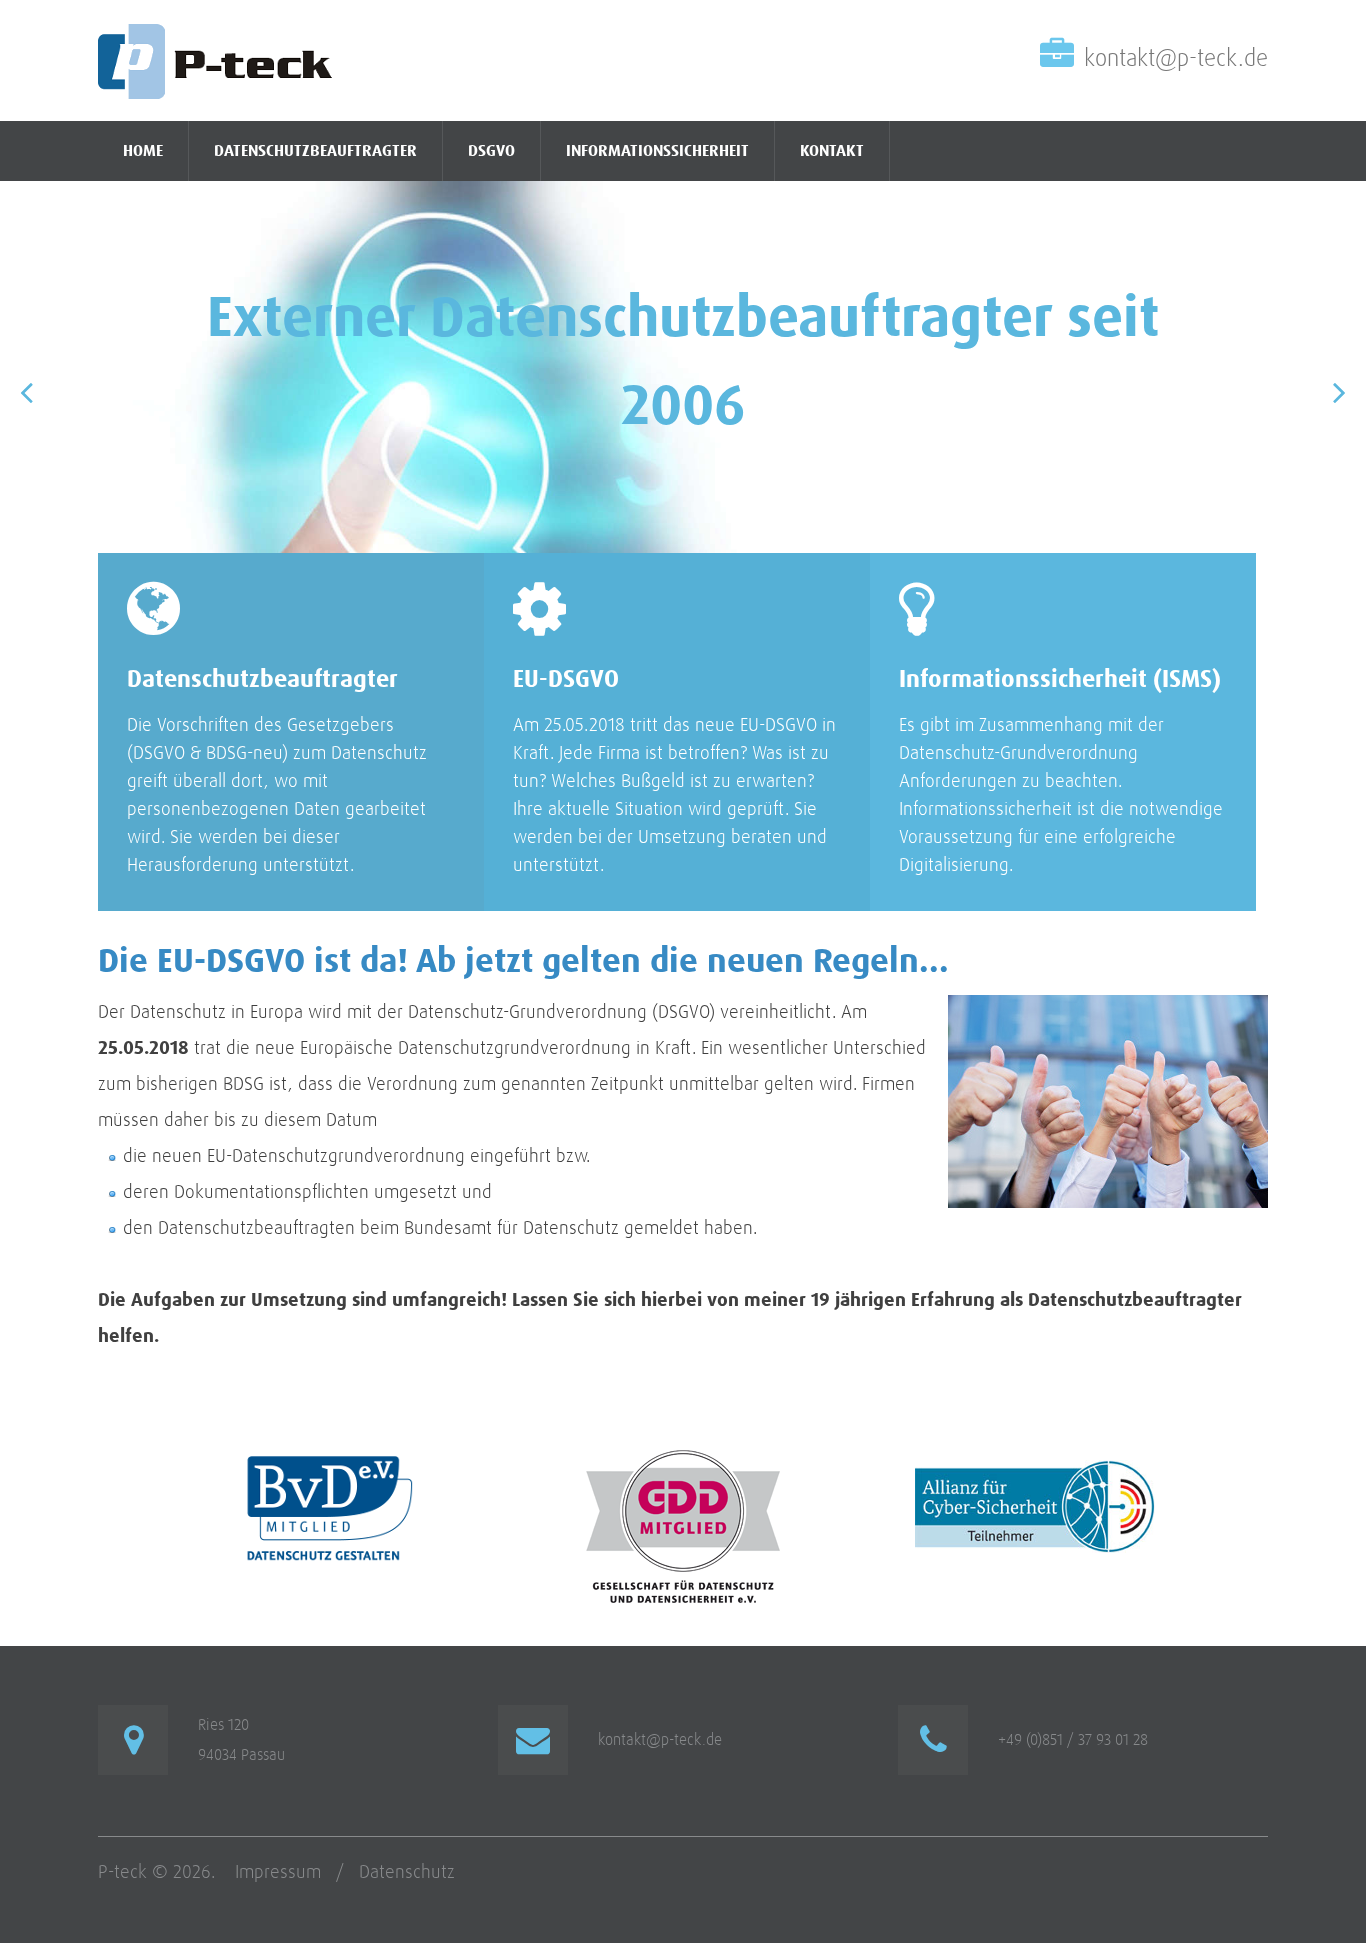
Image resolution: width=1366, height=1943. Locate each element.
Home (143, 151)
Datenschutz (407, 1872)
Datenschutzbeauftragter (315, 151)
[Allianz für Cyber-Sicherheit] (1035, 1461)
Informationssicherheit (657, 151)
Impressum (278, 1872)
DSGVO (491, 151)
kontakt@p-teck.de (1176, 59)
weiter (1298, 869)
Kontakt (832, 151)
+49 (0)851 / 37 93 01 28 (1073, 1740)
